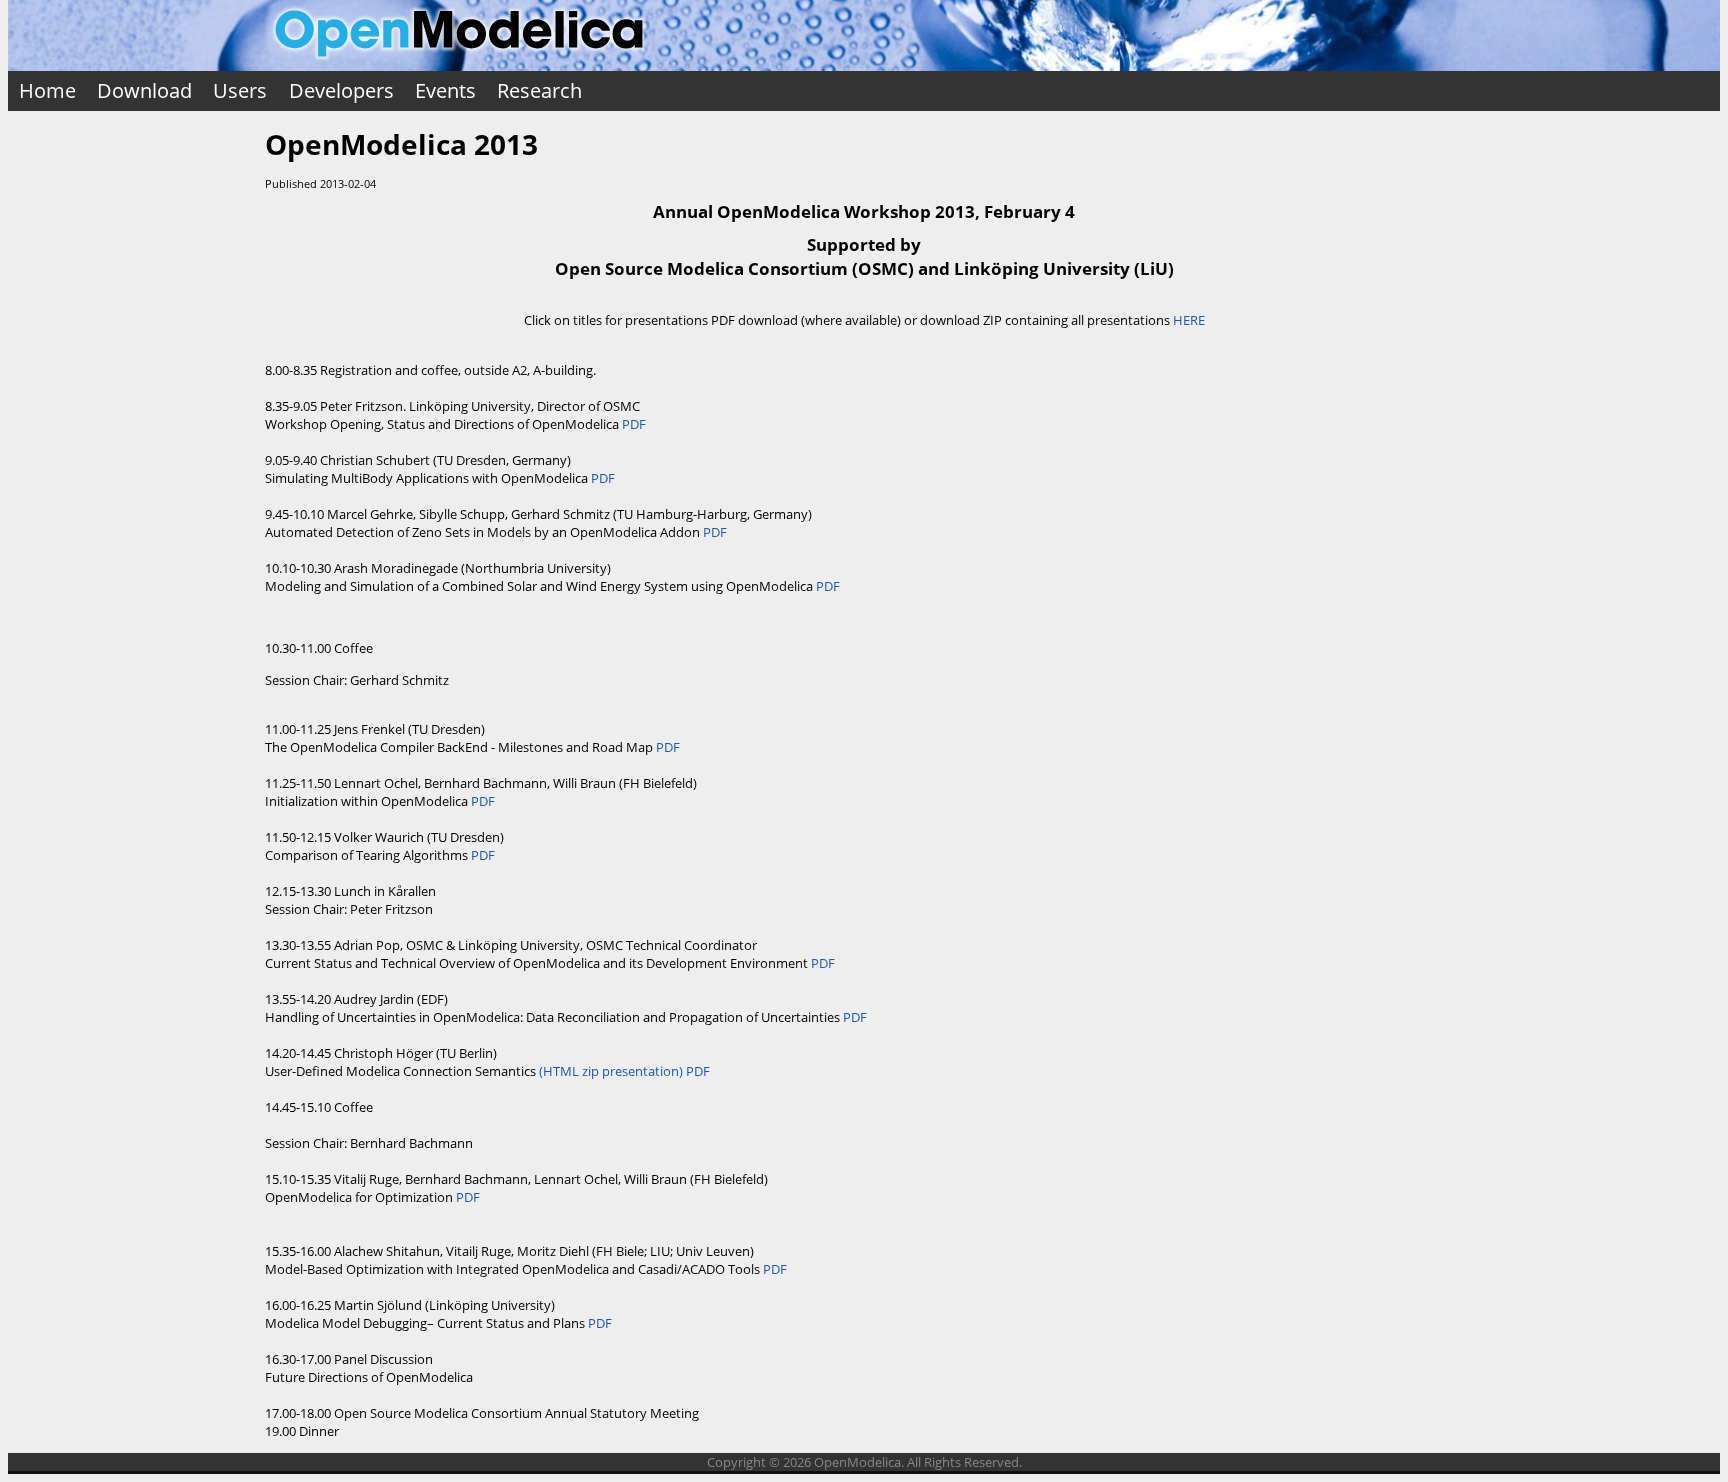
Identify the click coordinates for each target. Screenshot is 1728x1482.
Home (47, 90)
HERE (1189, 320)
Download (144, 90)
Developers (341, 90)
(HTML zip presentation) (611, 1071)
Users (240, 90)
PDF (634, 424)
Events (445, 90)
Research (539, 90)
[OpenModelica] (459, 62)
